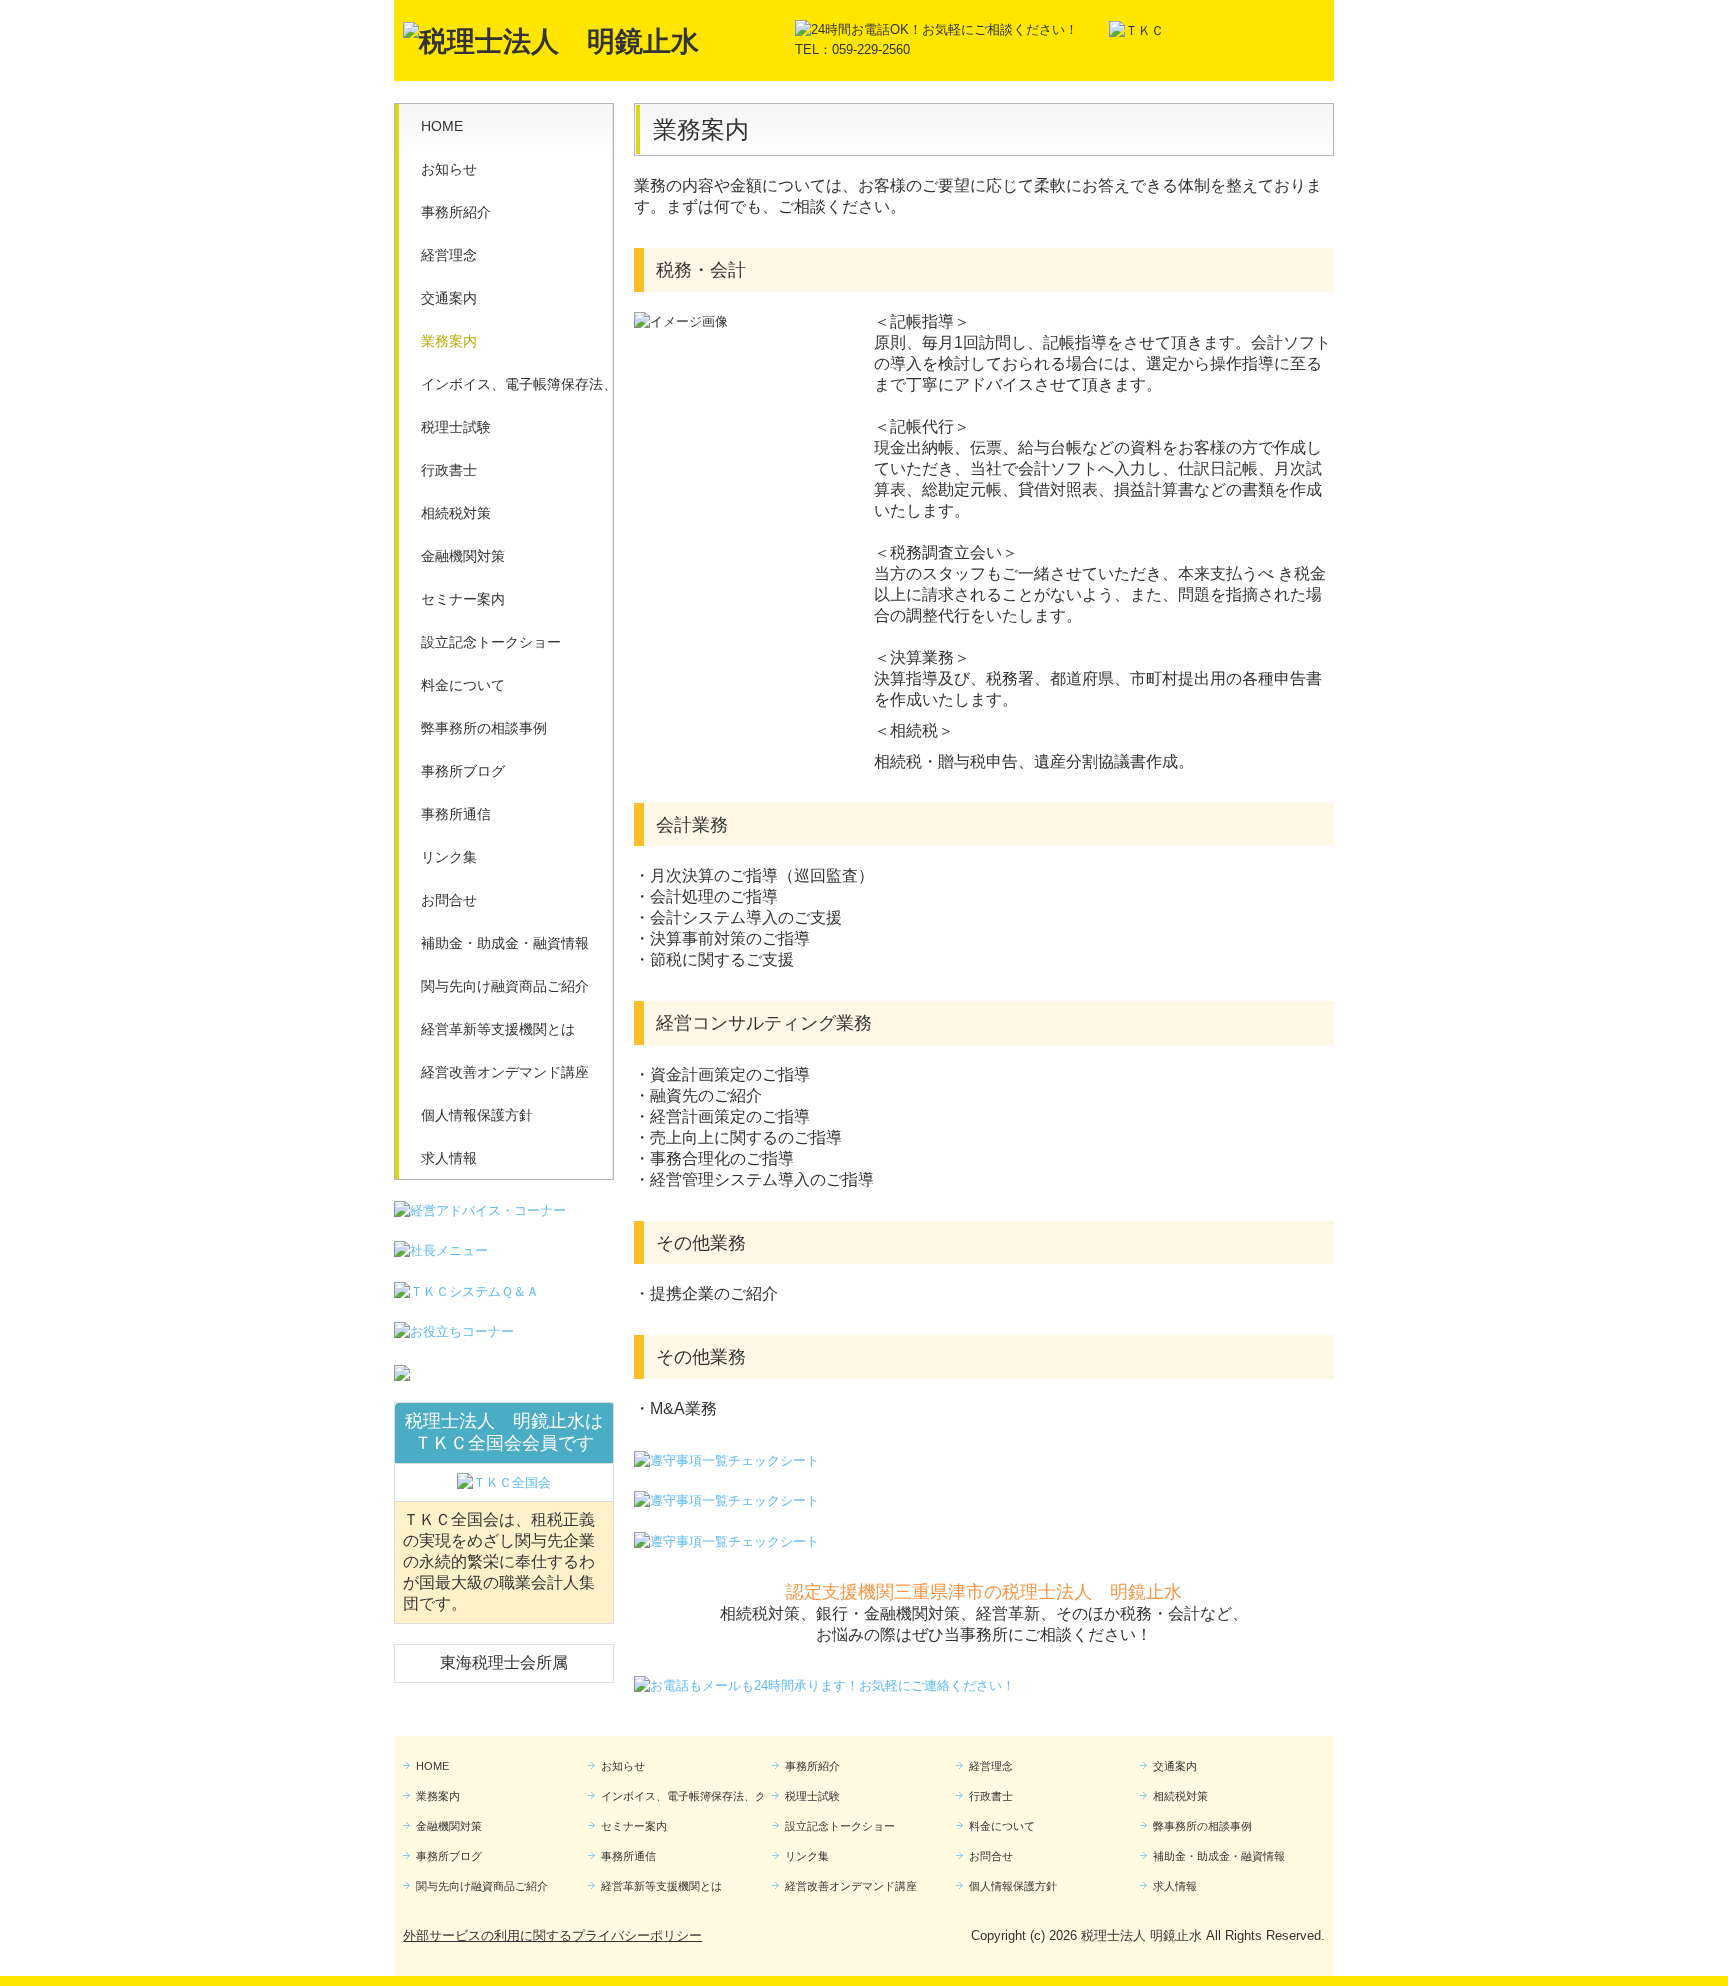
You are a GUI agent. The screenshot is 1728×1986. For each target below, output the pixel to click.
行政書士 (449, 470)
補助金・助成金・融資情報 (505, 943)
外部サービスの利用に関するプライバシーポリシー (552, 1935)
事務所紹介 (456, 212)
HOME (442, 126)
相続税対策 (456, 513)
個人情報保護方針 (477, 1115)
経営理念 (449, 255)
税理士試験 (456, 427)
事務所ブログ (463, 771)
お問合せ (449, 900)
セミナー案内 (463, 599)
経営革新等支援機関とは (498, 1029)
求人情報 (449, 1158)
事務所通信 (456, 814)
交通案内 (449, 298)
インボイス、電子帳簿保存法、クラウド (517, 384)
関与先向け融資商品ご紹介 (505, 986)
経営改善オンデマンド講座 (505, 1072)
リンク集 (449, 857)
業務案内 (449, 341)
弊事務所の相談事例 (484, 728)
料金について (463, 685)
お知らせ (449, 169)
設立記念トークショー (491, 642)
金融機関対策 (463, 556)
